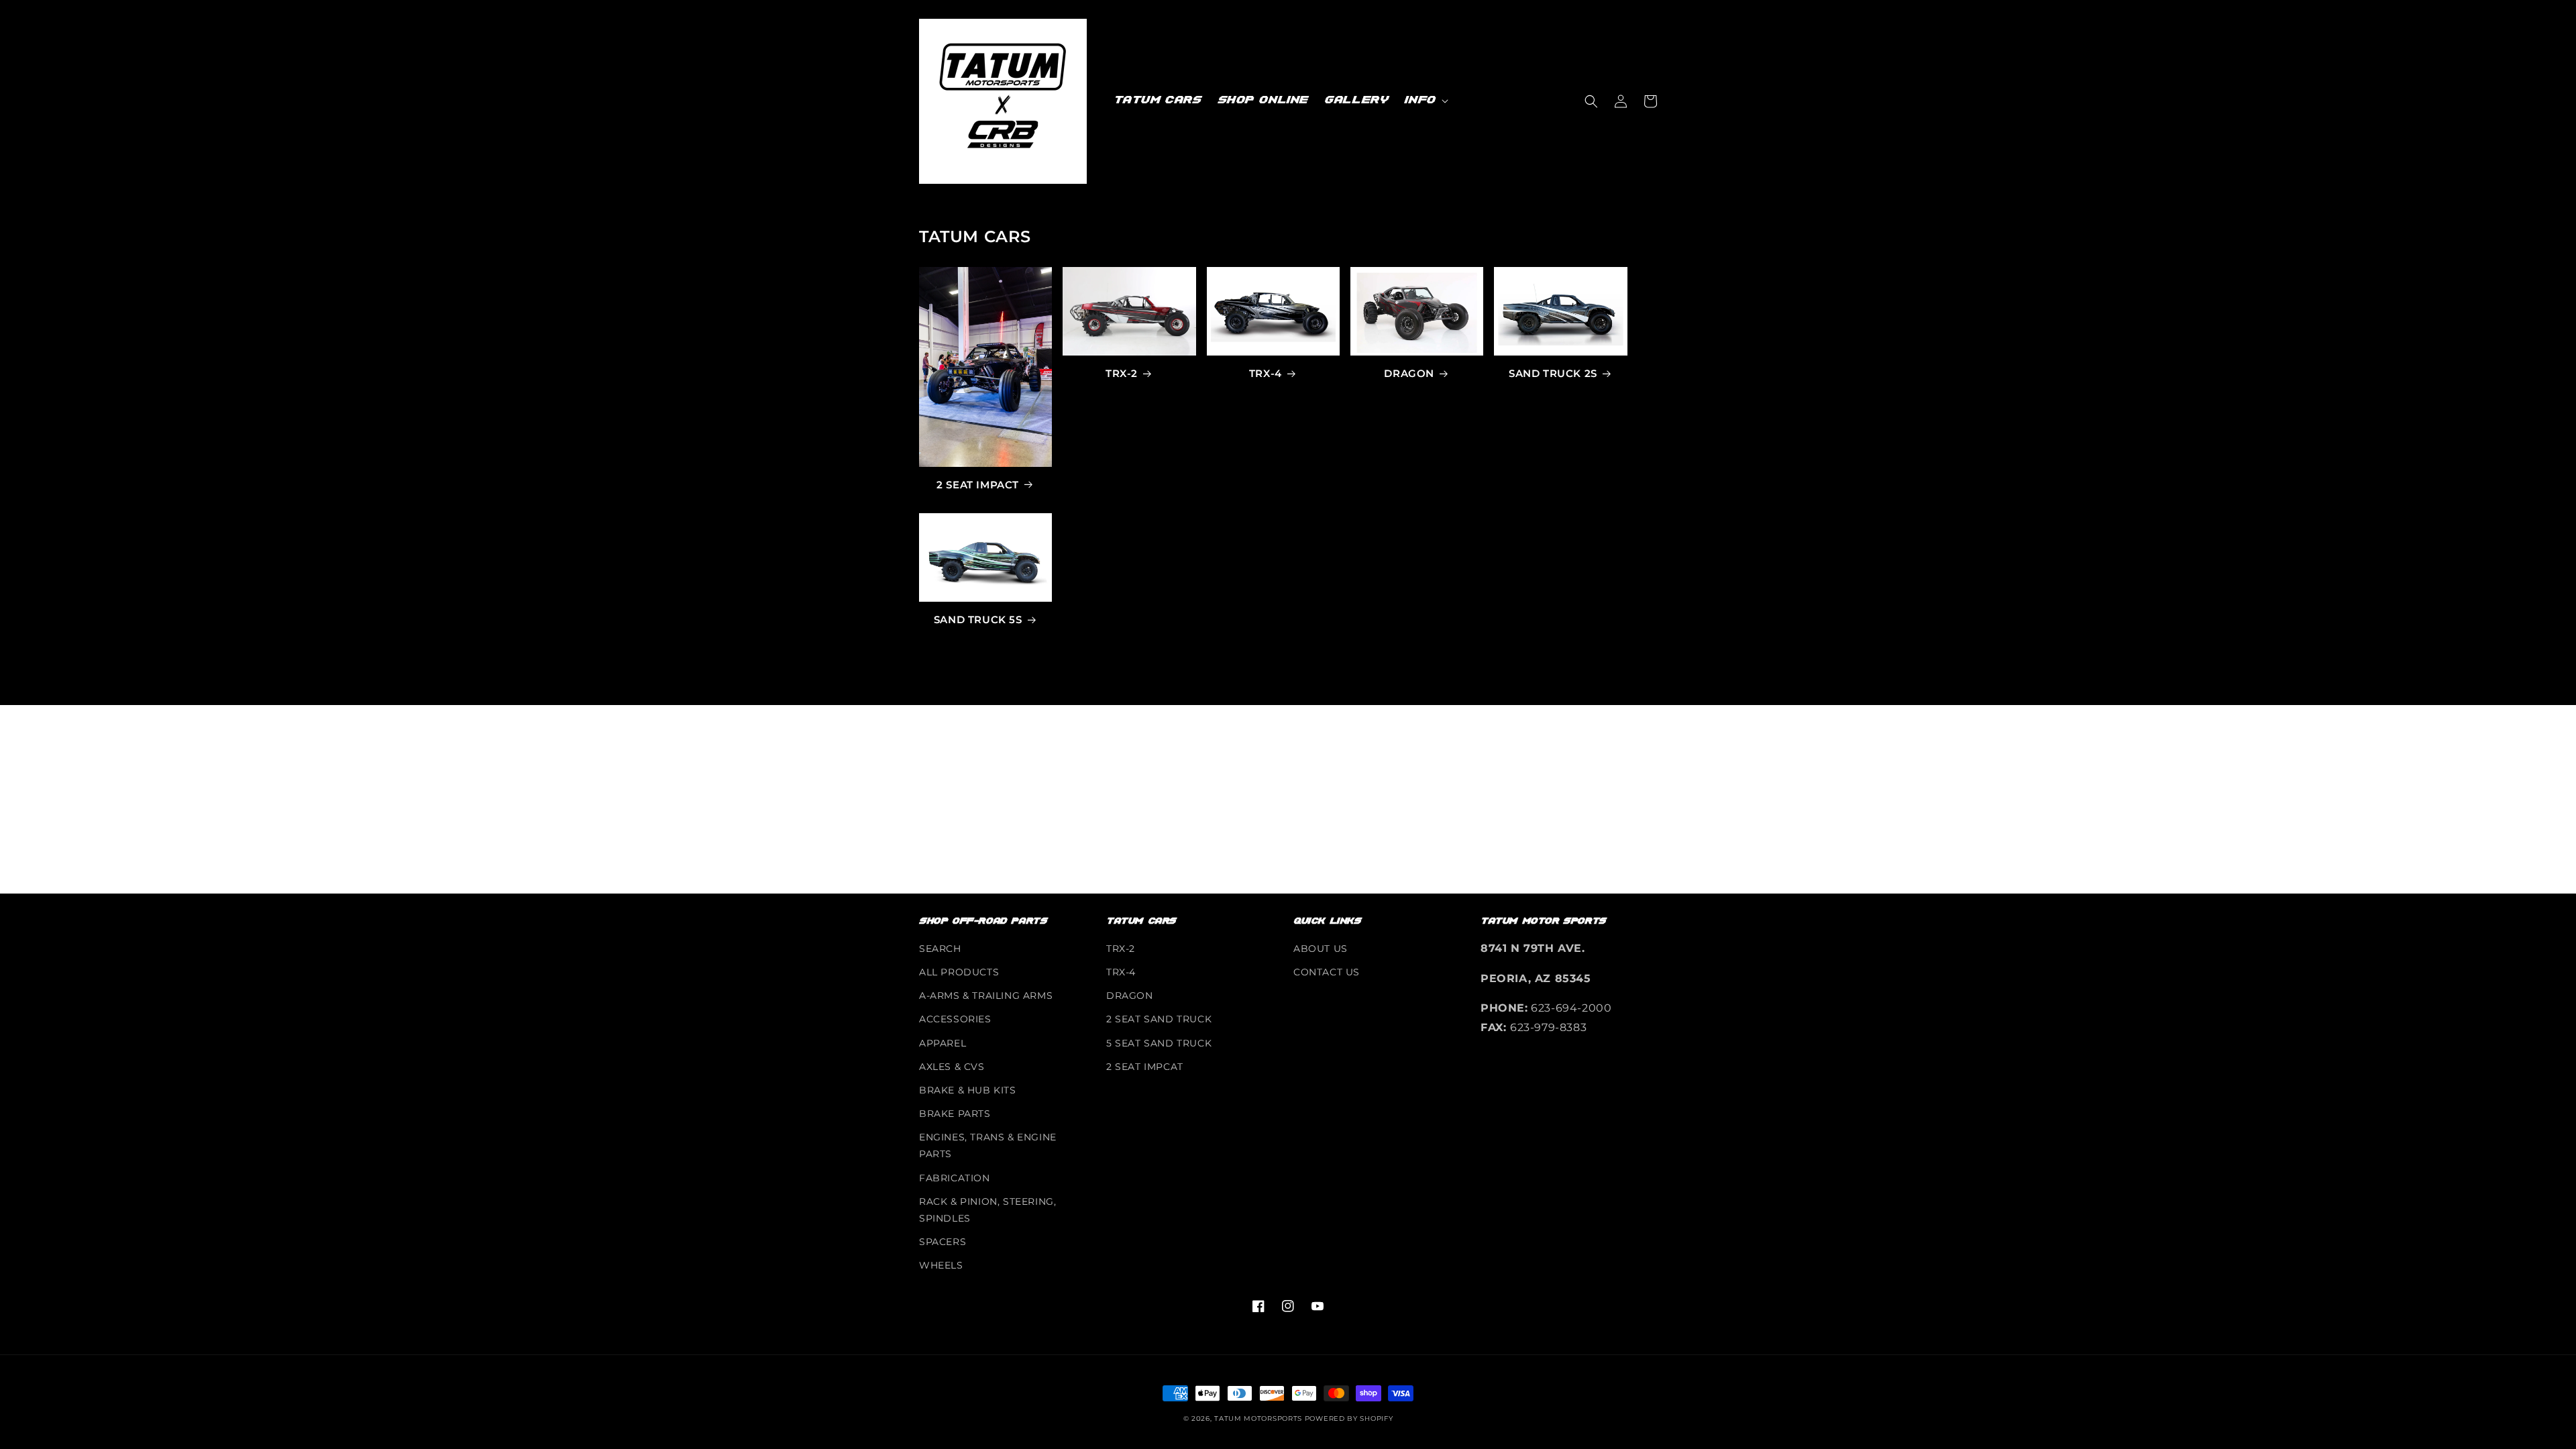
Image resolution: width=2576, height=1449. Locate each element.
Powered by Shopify (1349, 1418)
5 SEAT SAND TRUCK (1159, 1043)
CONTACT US (1327, 972)
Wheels (941, 1265)
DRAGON (1409, 373)
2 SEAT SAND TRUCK (1159, 1019)
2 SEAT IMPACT (978, 485)
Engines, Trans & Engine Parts (988, 1145)
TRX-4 (1266, 373)
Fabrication (955, 1178)
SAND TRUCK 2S (1553, 373)
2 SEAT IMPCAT (1145, 1067)
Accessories (955, 1019)
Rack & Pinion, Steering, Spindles (987, 1210)
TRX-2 (1122, 373)
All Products (959, 972)
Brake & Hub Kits (968, 1090)
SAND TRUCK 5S (978, 620)
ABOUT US (1321, 949)
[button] (1425, 101)
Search (940, 949)
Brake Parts (955, 1114)
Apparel (943, 1043)
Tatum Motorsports (1258, 1418)
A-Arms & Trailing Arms (986, 996)
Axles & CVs (952, 1067)
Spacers (943, 1242)
